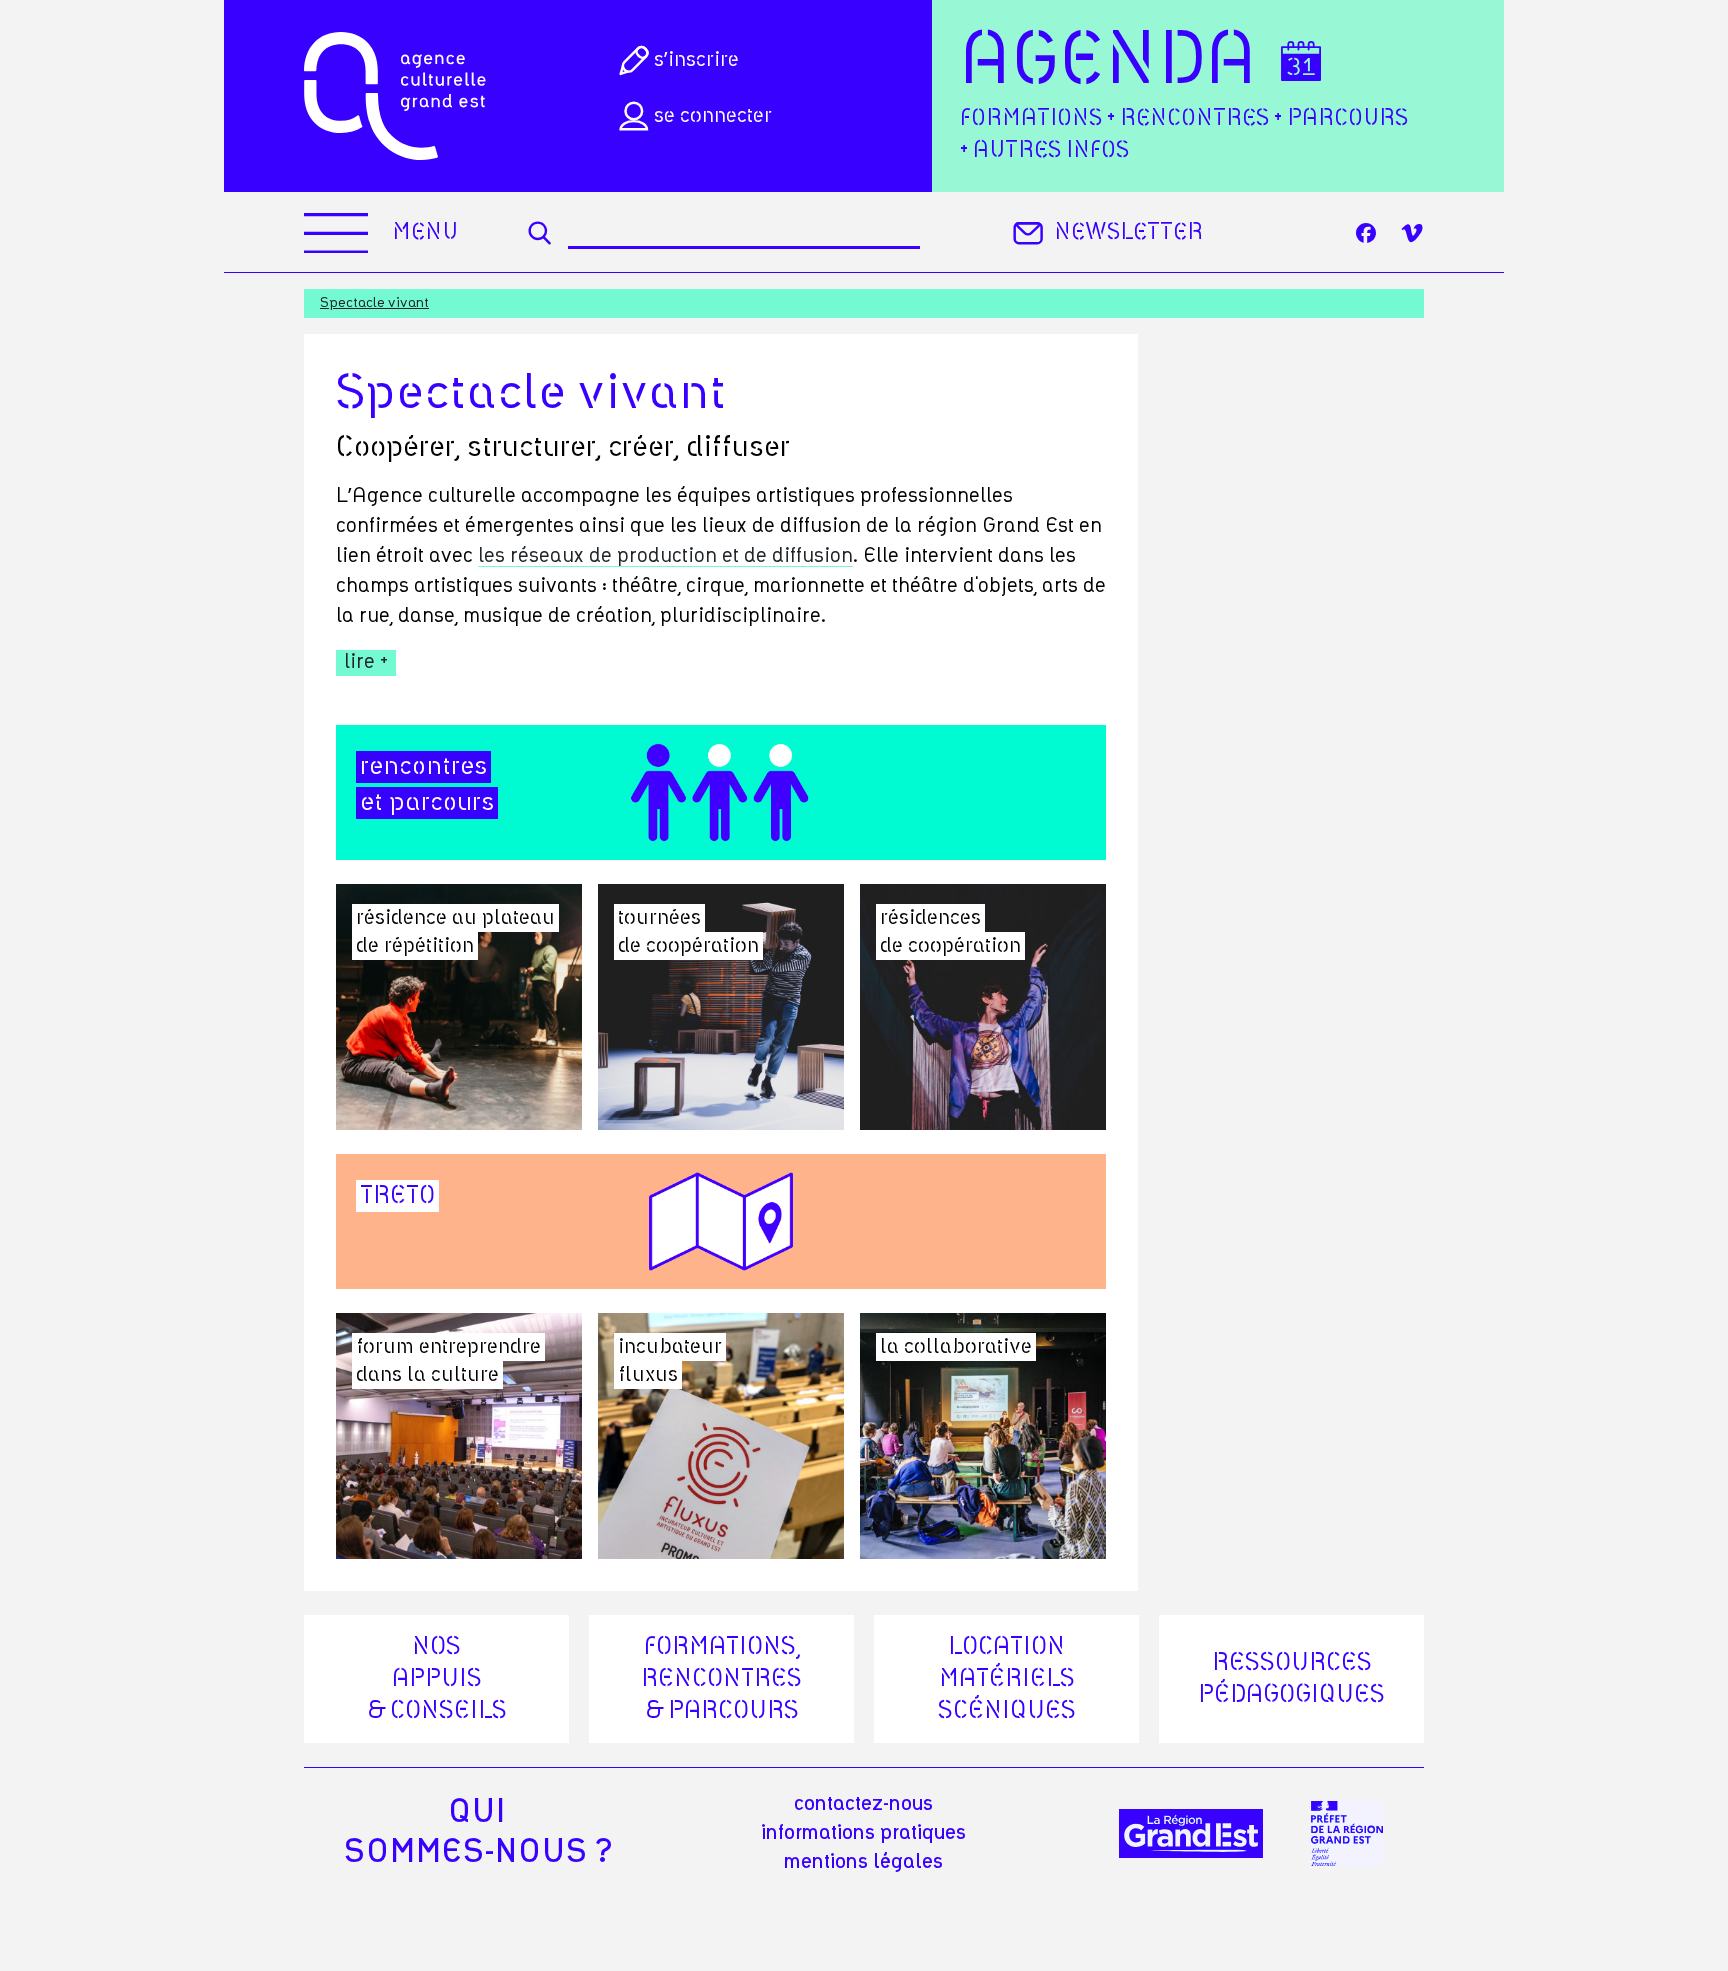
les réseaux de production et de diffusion (665, 556)
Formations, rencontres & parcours (721, 1679)
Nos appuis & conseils (437, 1679)
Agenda (1108, 62)
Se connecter (713, 116)
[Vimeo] (1412, 233)
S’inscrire (696, 60)
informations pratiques (863, 1833)
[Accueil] (395, 96)
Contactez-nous (863, 1804)
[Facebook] (1366, 233)
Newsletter (1128, 232)
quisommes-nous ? (477, 1832)
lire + (366, 662)
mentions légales (863, 1862)
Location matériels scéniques (1007, 1679)
